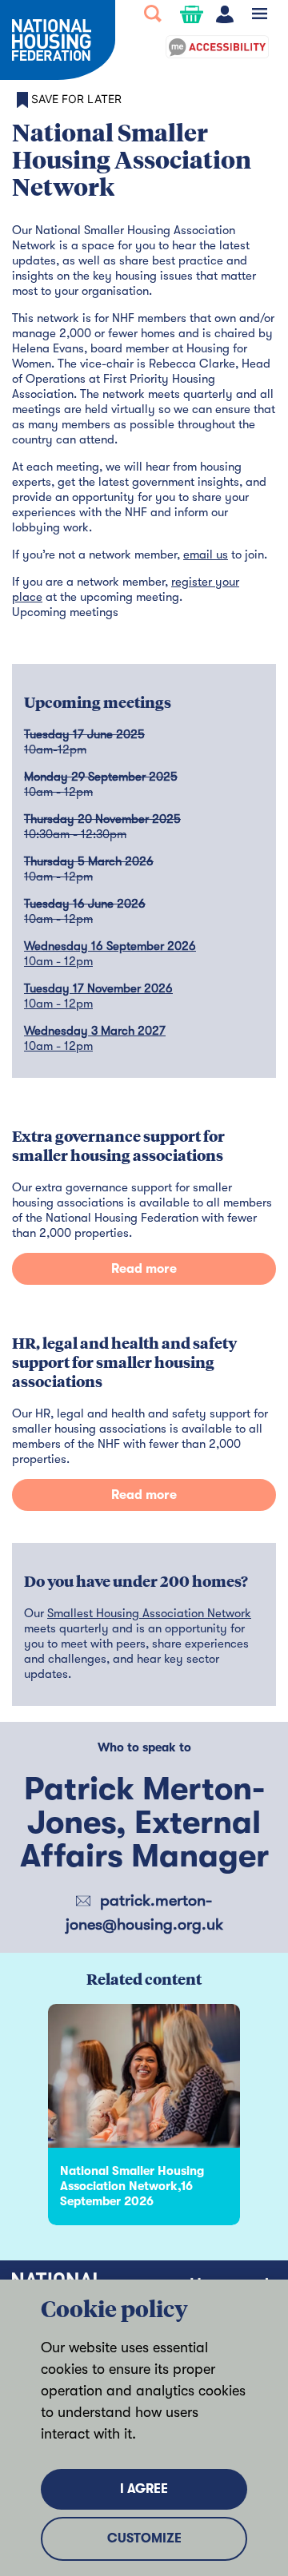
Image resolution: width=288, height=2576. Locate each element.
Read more (144, 1269)
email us (206, 555)
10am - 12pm (58, 961)
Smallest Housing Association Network (149, 1613)
